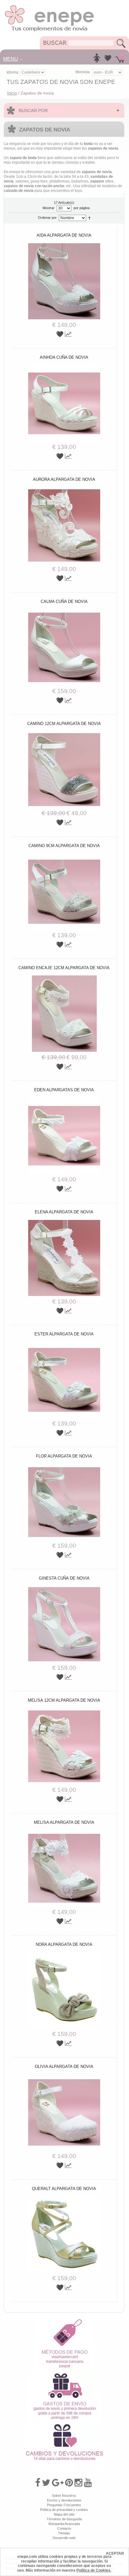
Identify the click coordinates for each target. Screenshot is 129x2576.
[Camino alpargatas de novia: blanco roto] (64, 733)
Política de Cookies (93, 2570)
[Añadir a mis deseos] (61, 334)
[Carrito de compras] (120, 60)
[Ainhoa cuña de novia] (64, 367)
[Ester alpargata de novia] (64, 1344)
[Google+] (58, 2483)
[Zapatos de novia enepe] (50, 7)
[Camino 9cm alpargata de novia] (64, 856)
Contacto (64, 2528)
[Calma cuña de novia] (64, 611)
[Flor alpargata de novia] (64, 1466)
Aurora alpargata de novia (64, 479)
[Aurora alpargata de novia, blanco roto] (64, 489)
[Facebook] (38, 2483)
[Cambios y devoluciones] (64, 2425)
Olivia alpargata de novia (64, 2067)
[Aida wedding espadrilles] (64, 245)
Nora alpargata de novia (64, 1944)
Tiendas (64, 2533)
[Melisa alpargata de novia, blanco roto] (64, 1832)
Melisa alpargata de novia (64, 1822)
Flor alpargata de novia (64, 1456)
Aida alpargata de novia (64, 235)
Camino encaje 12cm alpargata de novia (64, 968)
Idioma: (13, 72)
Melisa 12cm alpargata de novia (64, 1700)
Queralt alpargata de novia (64, 2189)
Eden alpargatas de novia (64, 1090)
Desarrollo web (64, 2538)
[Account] (97, 60)
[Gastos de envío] (65, 2374)
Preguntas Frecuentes (64, 2505)
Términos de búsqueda (64, 2519)
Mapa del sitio (64, 2514)
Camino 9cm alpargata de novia (64, 846)
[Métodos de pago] (64, 2320)
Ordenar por (47, 218)
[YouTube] (88, 2483)
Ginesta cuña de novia (64, 1578)
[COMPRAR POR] (64, 110)
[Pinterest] (69, 2483)
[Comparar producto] (68, 334)
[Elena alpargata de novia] (64, 1222)
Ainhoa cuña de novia (64, 357)
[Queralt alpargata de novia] (64, 2198)
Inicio (12, 93)
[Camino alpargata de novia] (64, 978)
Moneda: (83, 72)
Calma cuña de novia (64, 602)
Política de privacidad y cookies (64, 2510)
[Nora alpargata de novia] (64, 1954)
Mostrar (49, 208)
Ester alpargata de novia (64, 1334)
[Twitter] (46, 2483)
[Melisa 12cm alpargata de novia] (64, 1710)
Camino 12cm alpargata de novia (64, 724)
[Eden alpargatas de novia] (64, 1100)
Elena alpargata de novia (64, 1212)
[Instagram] (78, 2483)
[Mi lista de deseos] (108, 60)
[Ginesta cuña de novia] (64, 1588)
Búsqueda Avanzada (64, 2524)
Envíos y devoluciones (64, 2500)
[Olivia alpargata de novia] (64, 2076)
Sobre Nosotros (64, 2496)
